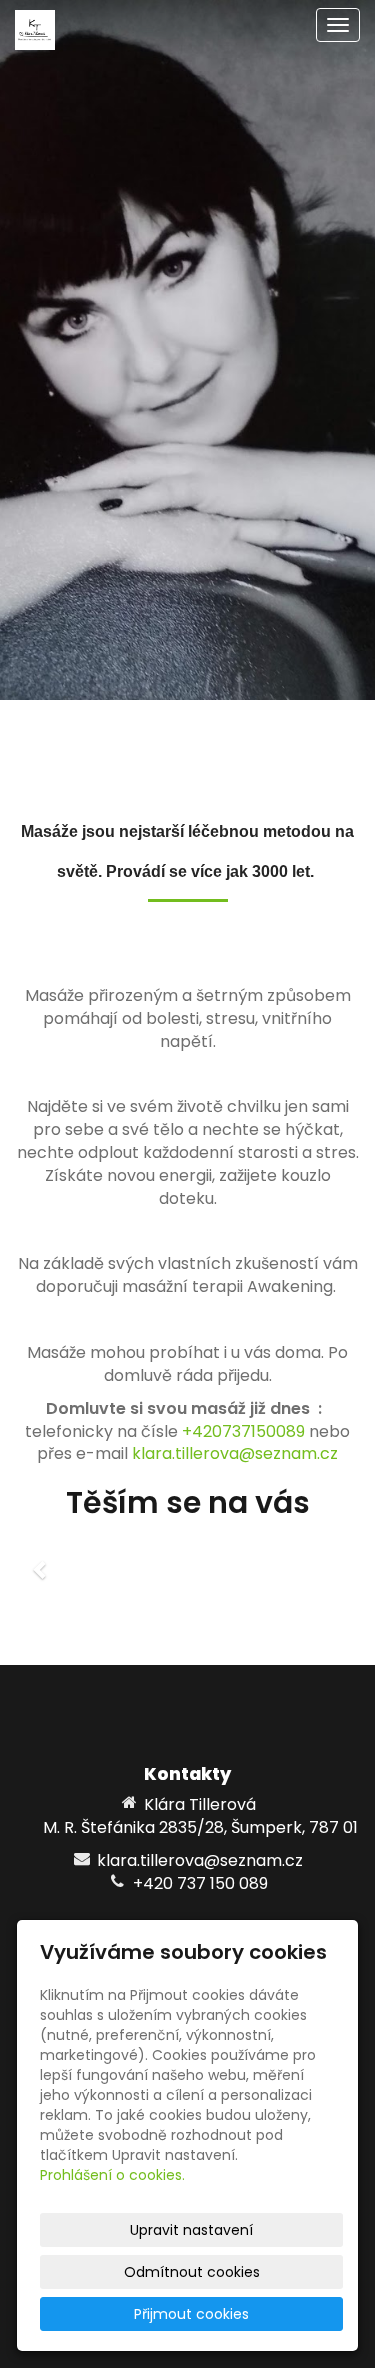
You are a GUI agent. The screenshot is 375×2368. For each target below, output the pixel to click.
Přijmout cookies (191, 2314)
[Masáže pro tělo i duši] (35, 28)
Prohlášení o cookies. (112, 2175)
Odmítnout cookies (192, 2272)
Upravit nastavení (191, 2230)
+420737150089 (243, 1431)
